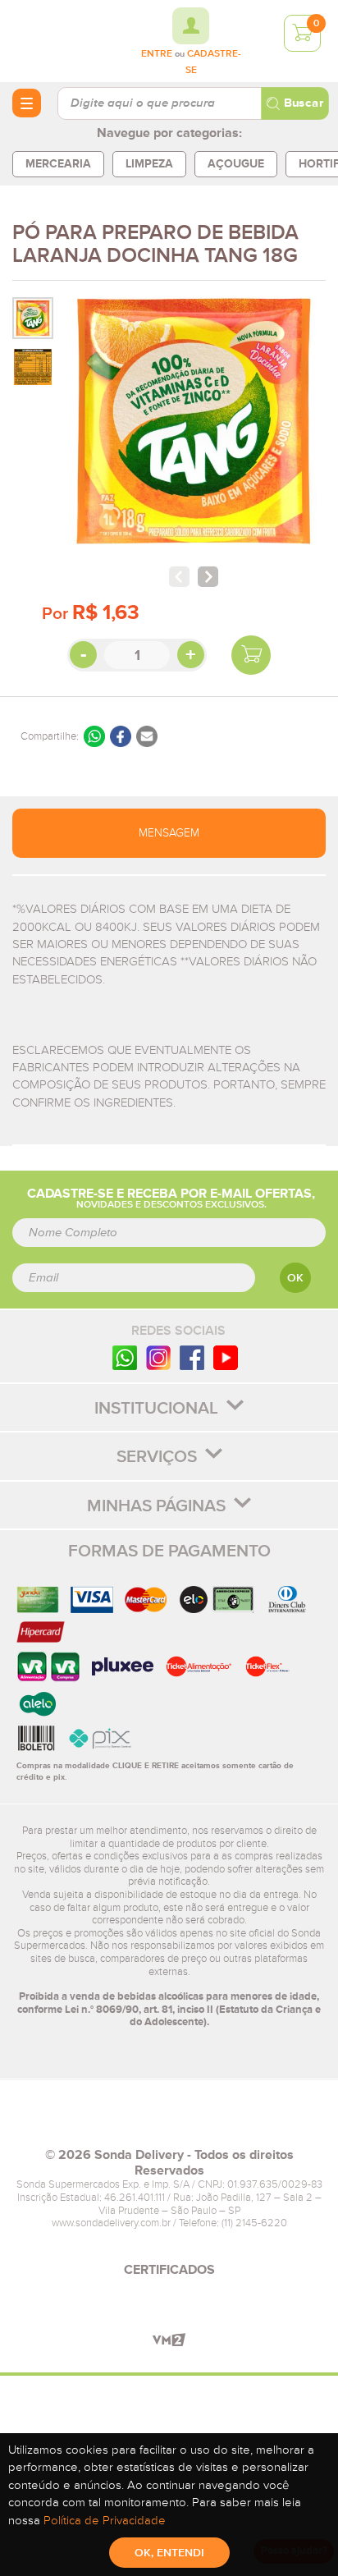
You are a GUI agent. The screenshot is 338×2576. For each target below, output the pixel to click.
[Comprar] (251, 655)
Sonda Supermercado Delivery (57, 40)
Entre (157, 54)
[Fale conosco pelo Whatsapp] (125, 1357)
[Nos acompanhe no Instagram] (158, 1357)
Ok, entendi (169, 2553)
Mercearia (58, 164)
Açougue (236, 164)
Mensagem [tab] (169, 833)
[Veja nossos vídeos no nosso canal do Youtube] (226, 1357)
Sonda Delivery (169, 2120)
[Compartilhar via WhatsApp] (94, 736)
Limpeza (149, 164)
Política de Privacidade (105, 2521)
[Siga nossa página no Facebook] (192, 1357)
